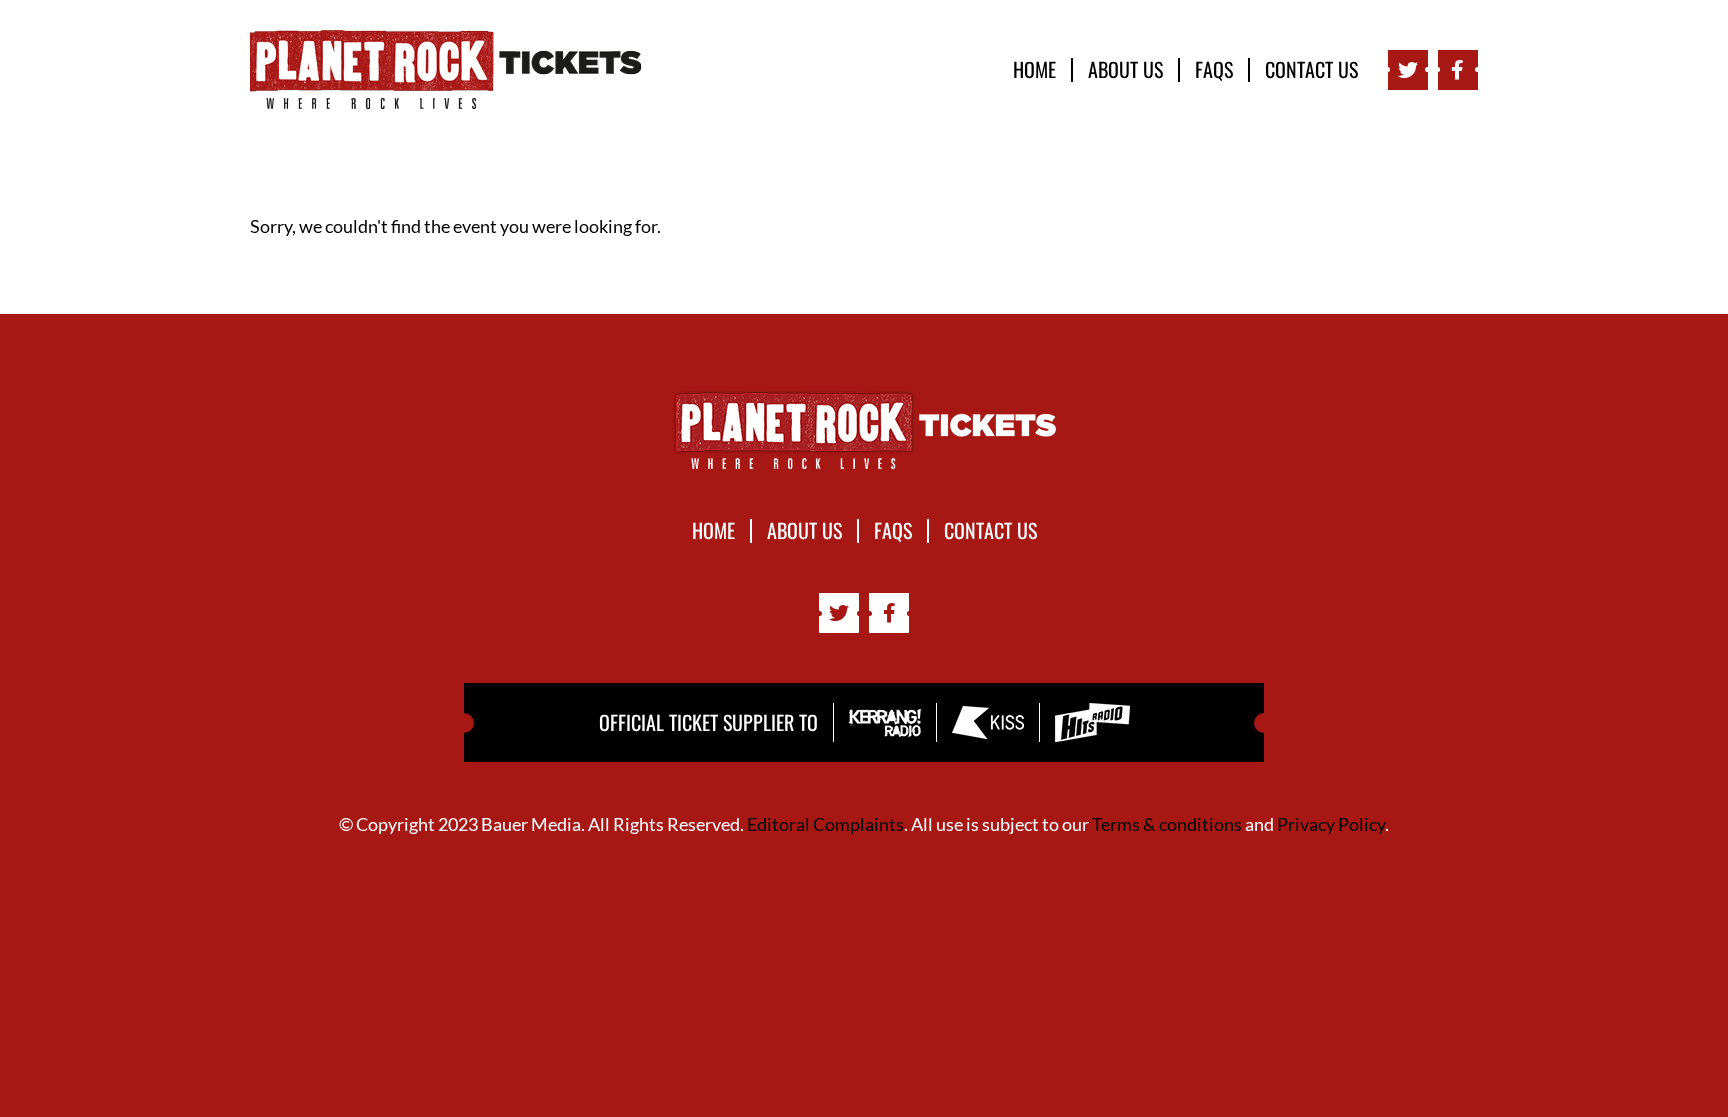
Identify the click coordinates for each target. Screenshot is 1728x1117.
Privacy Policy (1331, 824)
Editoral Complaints (825, 824)
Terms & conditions (1167, 824)
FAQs (1214, 70)
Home (1034, 70)
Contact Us (1311, 70)
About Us (1125, 70)
